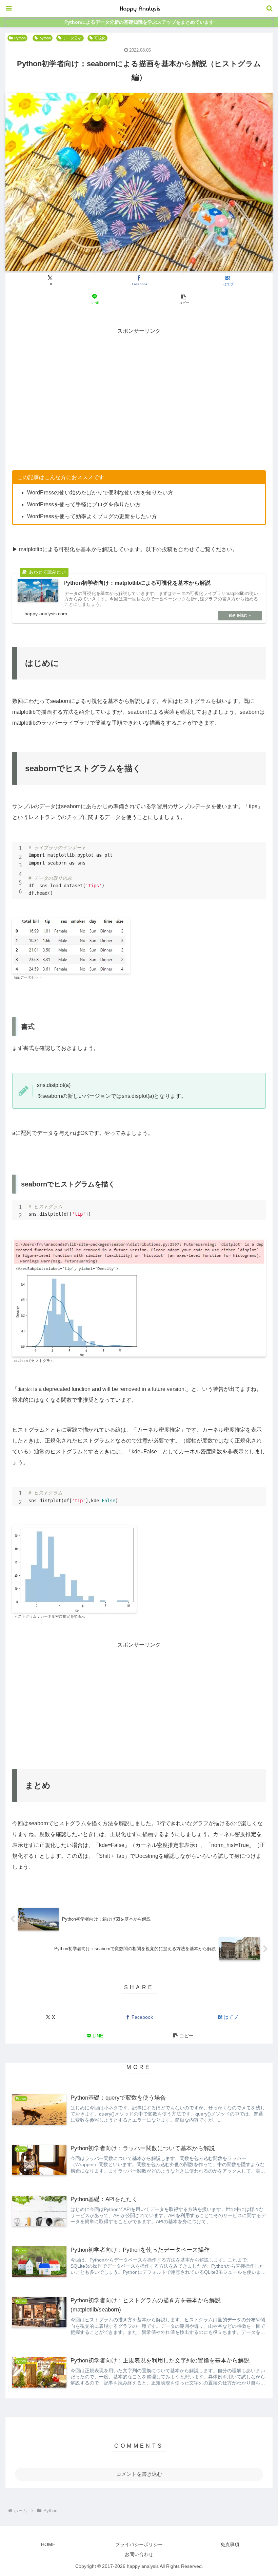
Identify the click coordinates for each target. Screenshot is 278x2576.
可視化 (100, 38)
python (45, 38)
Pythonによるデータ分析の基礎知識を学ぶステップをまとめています (139, 22)
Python (20, 38)
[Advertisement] (139, 384)
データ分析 (72, 38)
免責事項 (230, 2544)
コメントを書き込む (139, 2474)
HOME (48, 2544)
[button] (183, 299)
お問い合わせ (139, 2554)
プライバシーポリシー (139, 2544)
